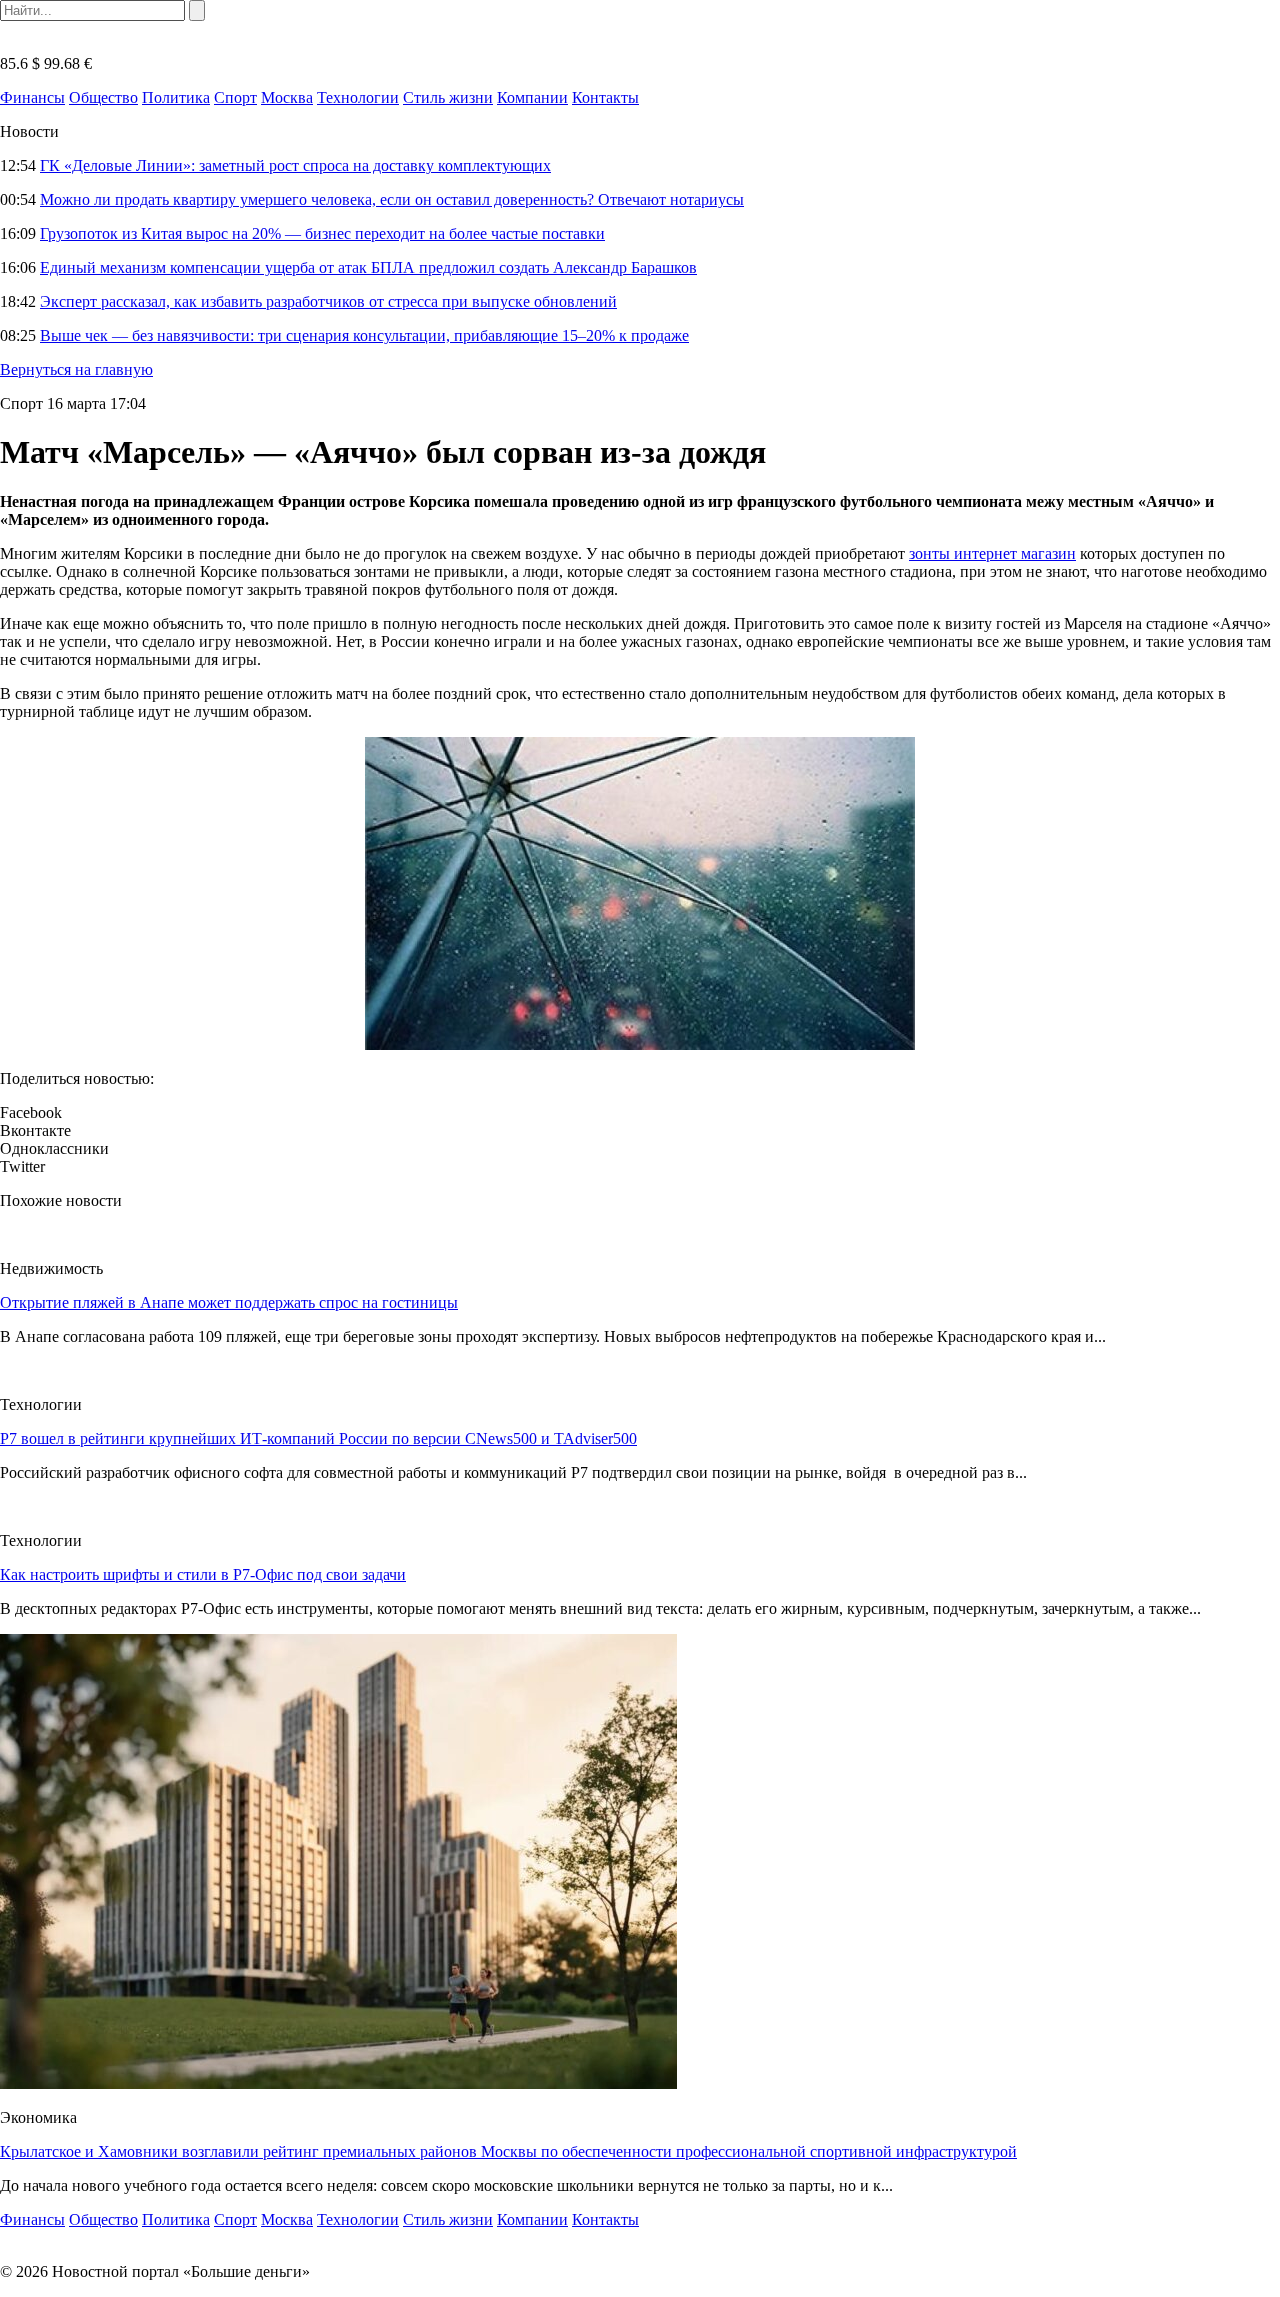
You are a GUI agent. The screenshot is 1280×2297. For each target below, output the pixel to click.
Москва (287, 97)
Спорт (235, 97)
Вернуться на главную (76, 369)
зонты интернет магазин (992, 553)
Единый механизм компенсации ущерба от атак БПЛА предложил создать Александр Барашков (368, 267)
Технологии (358, 97)
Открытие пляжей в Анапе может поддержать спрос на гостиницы (229, 1302)
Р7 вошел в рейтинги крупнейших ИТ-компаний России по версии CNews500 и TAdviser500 (318, 1438)
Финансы (32, 97)
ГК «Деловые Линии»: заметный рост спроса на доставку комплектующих (295, 165)
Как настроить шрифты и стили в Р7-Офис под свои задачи (203, 1574)
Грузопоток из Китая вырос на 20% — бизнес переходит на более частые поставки (322, 233)
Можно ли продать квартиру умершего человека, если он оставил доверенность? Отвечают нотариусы (392, 199)
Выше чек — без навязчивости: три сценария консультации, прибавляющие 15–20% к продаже (364, 335)
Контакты (605, 97)
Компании (532, 97)
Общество (103, 97)
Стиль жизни (448, 97)
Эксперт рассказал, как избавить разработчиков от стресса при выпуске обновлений (328, 301)
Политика (176, 97)
